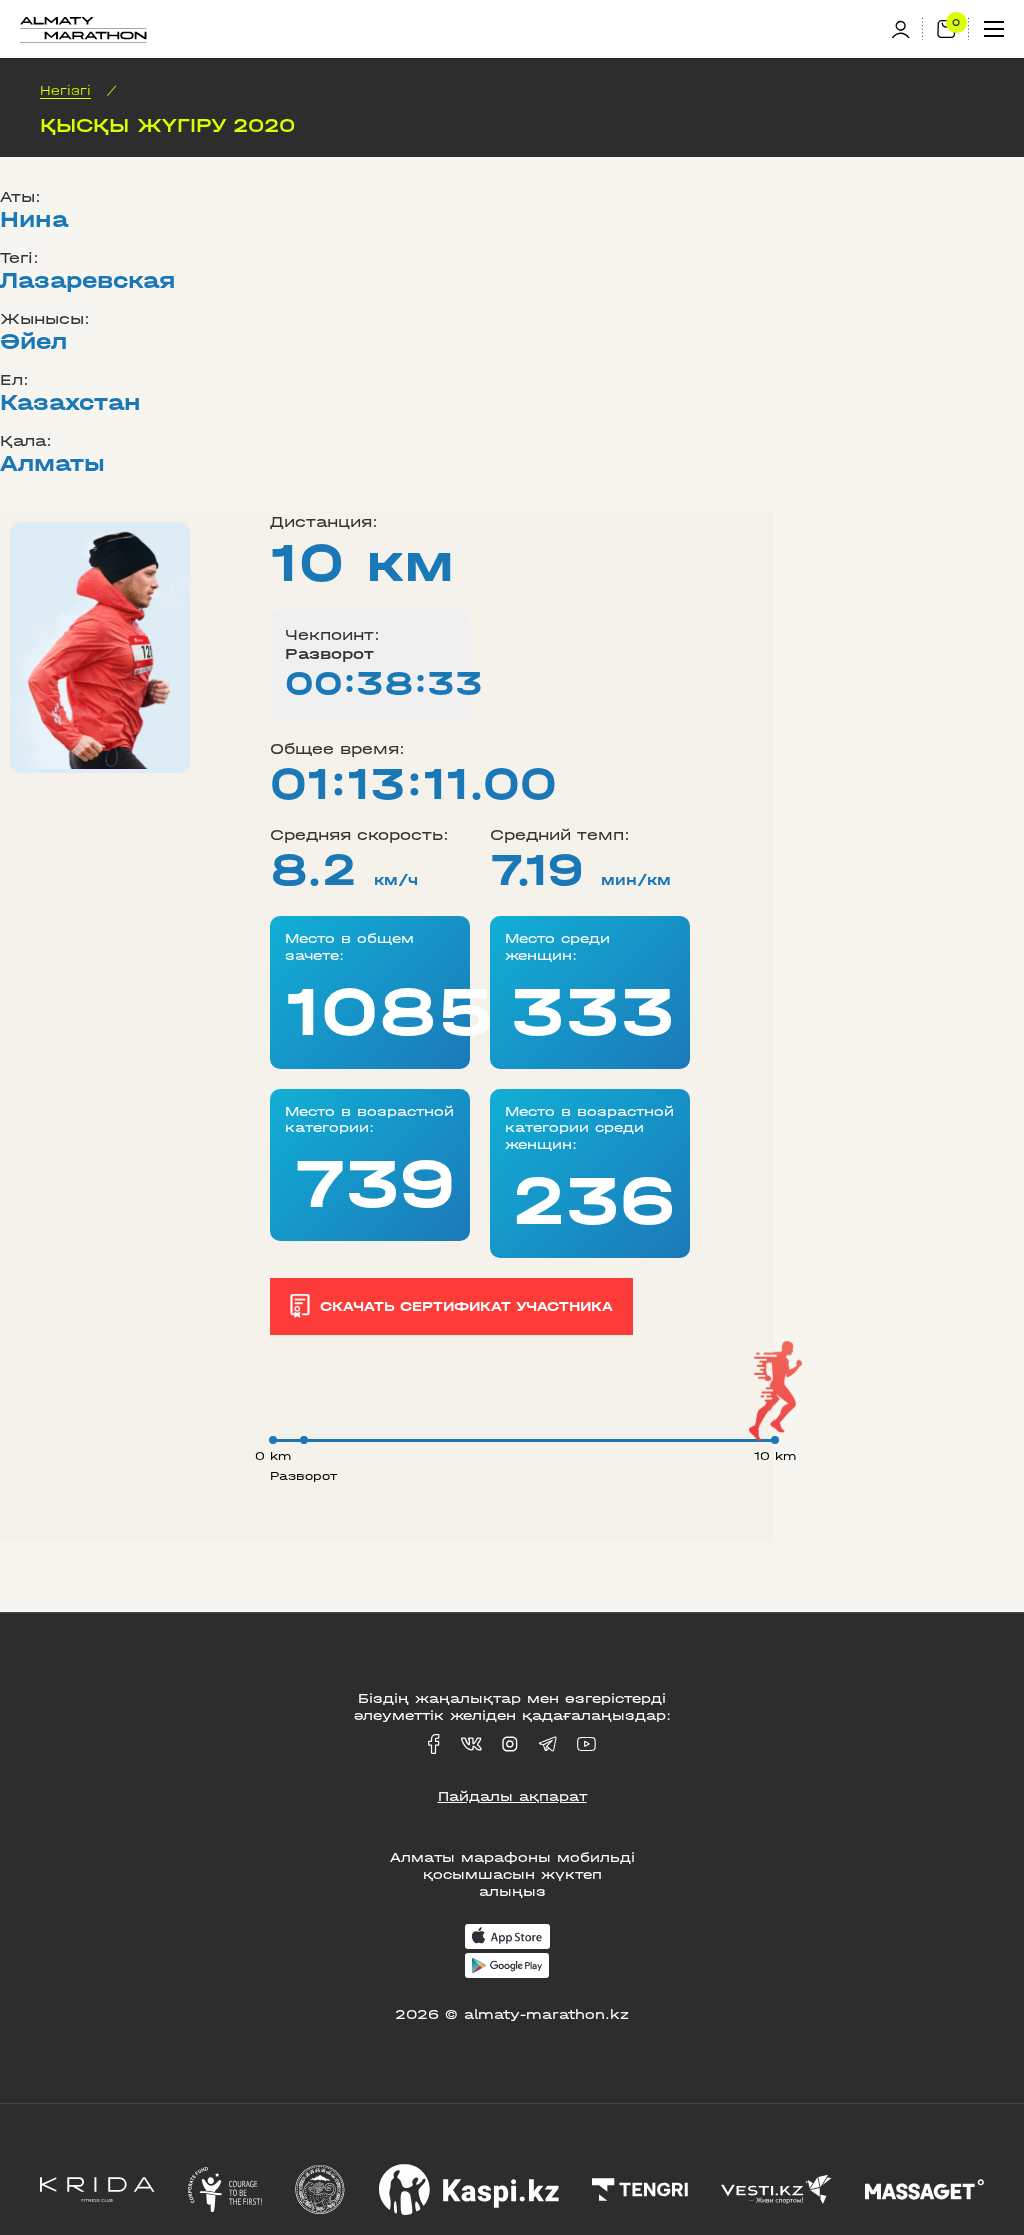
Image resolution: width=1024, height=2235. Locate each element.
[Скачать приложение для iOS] (507, 1938)
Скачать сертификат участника (466, 1306)
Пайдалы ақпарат (512, 1796)
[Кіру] (907, 29)
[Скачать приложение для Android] (507, 1967)
